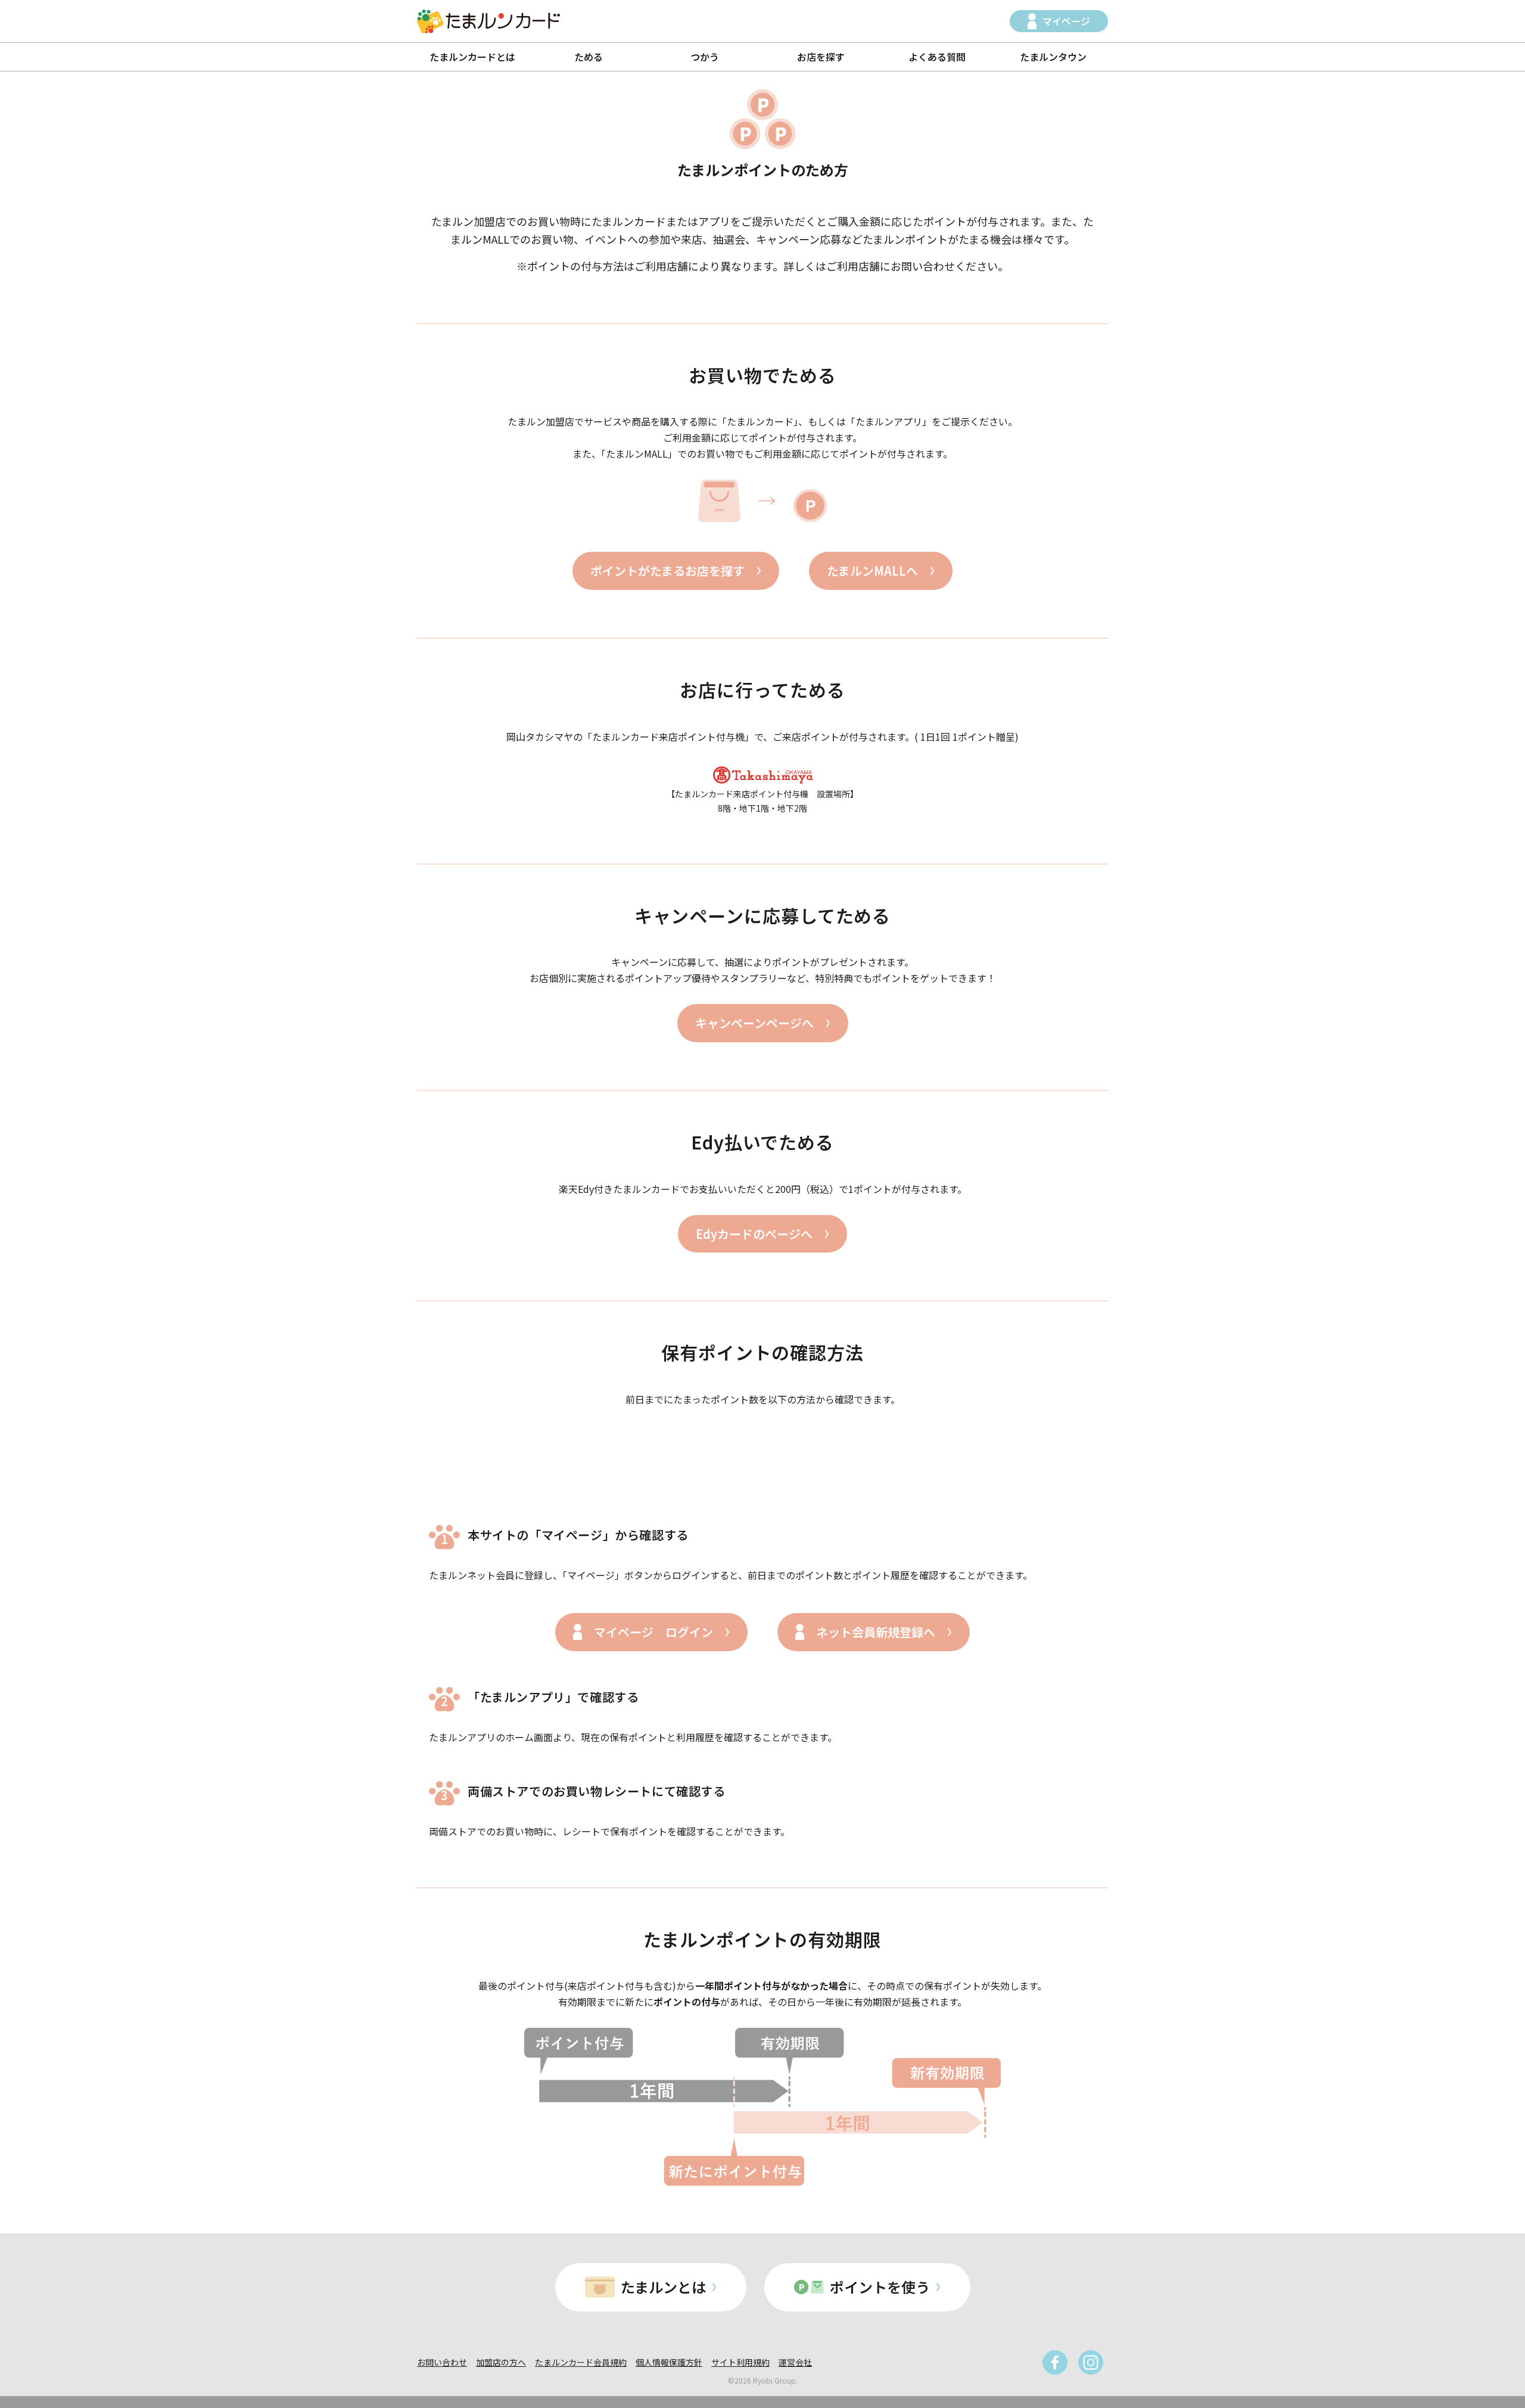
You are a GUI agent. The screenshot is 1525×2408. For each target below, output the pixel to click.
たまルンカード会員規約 (581, 2362)
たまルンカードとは (472, 57)
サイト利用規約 (740, 2362)
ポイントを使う (880, 2287)
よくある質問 (937, 57)
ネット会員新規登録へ (876, 1632)
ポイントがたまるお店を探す (667, 571)
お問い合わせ (442, 2362)
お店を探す (821, 57)
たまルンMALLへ (872, 571)
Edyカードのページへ (754, 1234)
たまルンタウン (1053, 57)
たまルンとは (663, 2287)
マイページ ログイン (653, 1632)
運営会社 (795, 2362)
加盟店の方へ (501, 2362)
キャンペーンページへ (754, 1023)
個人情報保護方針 (669, 2362)
